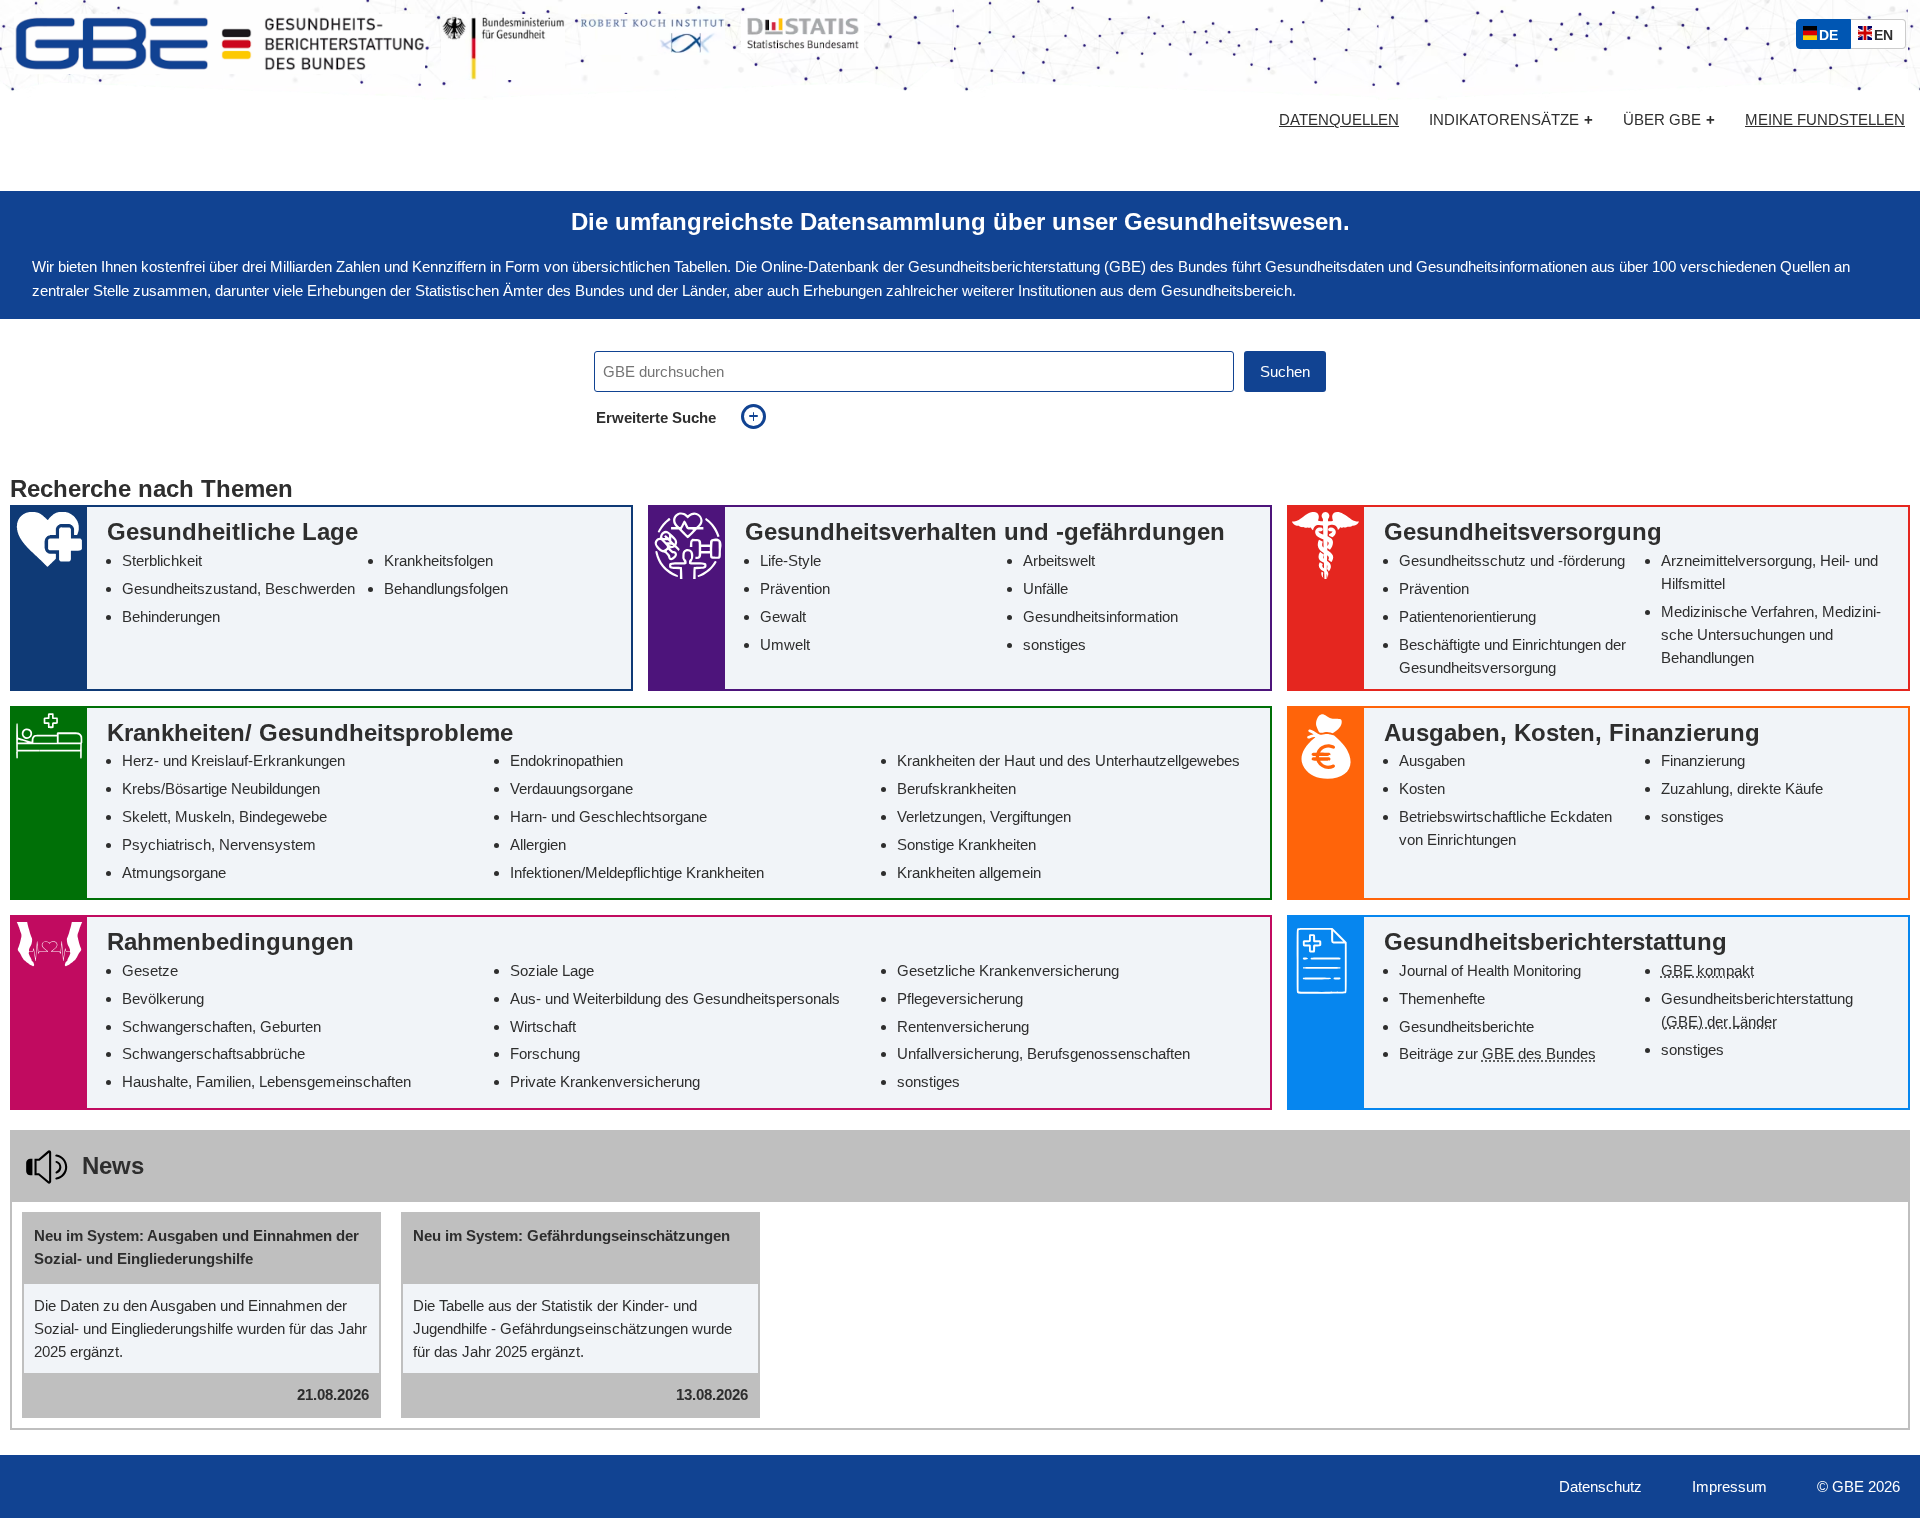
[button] (321, 597)
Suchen (1285, 371)
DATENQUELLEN (1339, 120)
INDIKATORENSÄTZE (1511, 119)
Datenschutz (1600, 1486)
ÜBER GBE (1669, 119)
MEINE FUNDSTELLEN (1825, 120)
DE (1833, 37)
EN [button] (1888, 37)
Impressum (1729, 1486)
